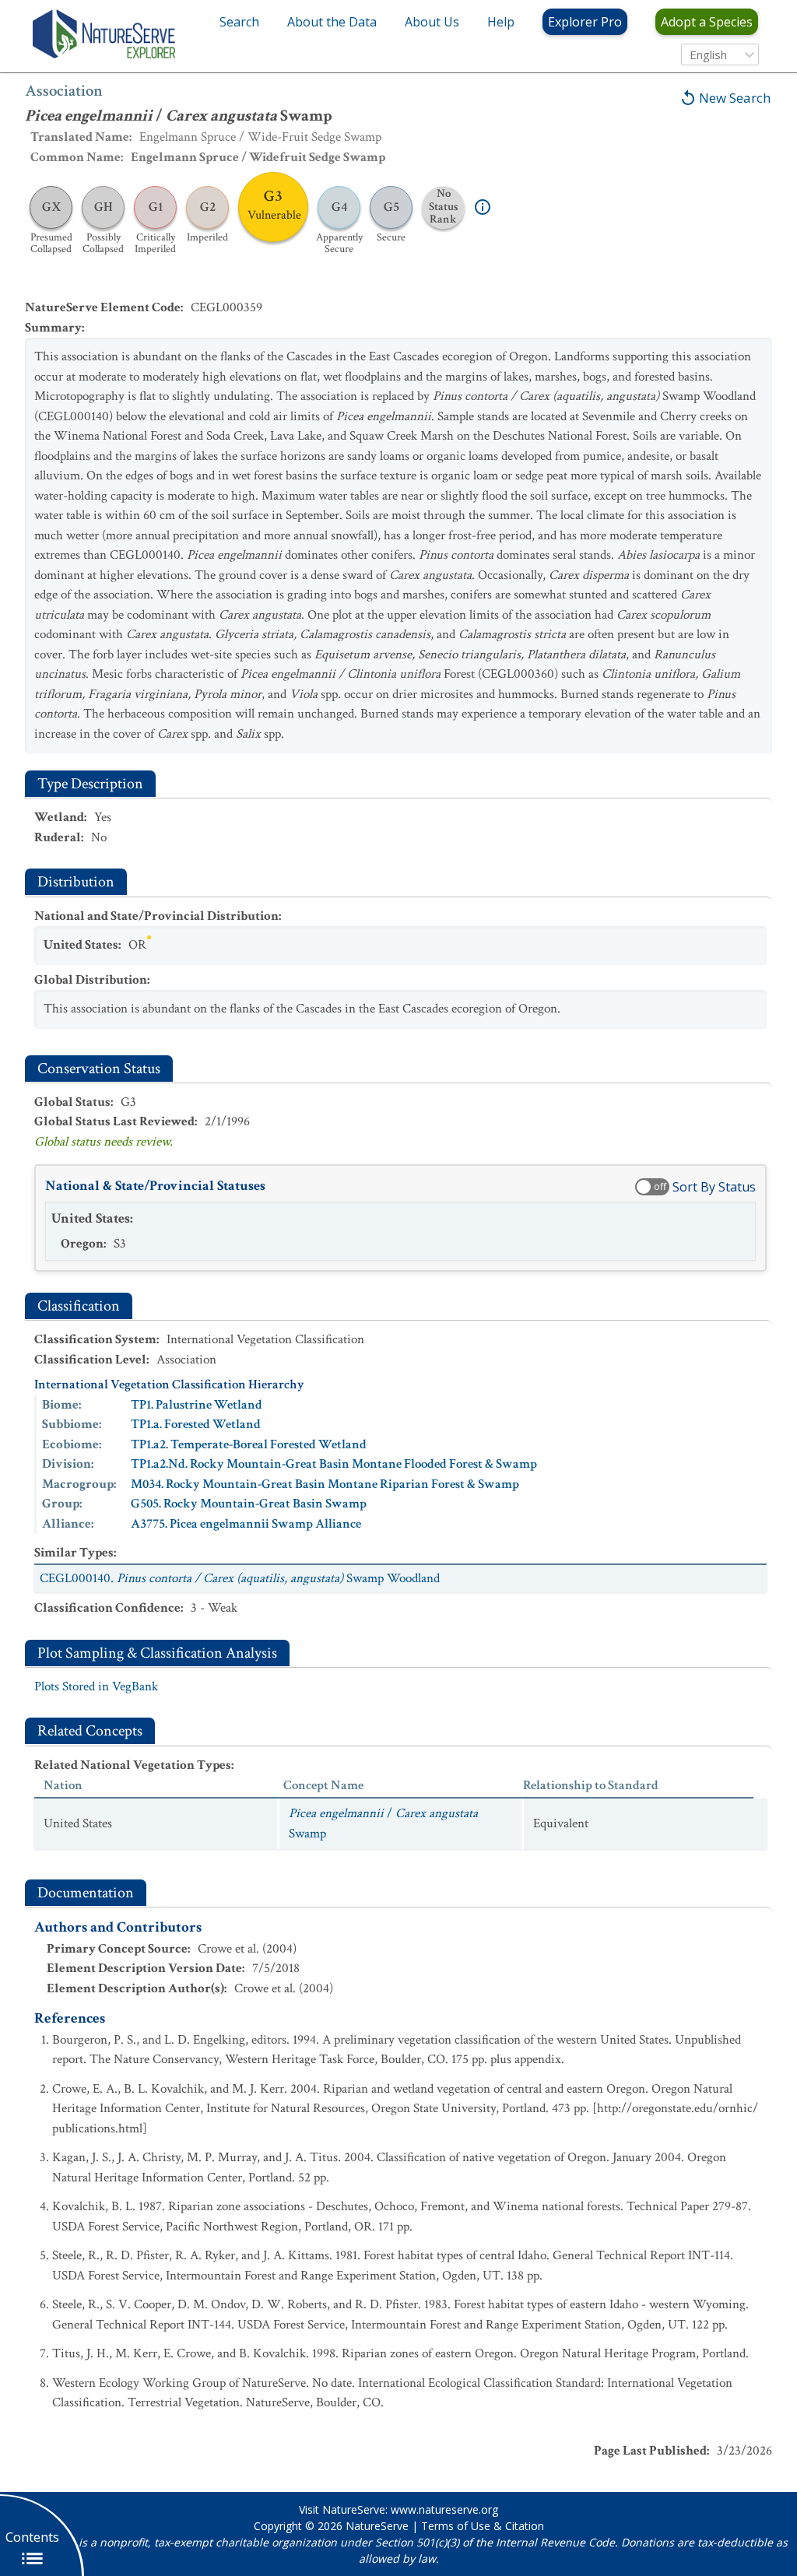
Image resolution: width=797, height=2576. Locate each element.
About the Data (332, 22)
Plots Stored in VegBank (96, 1686)
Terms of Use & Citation (483, 2526)
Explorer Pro (585, 22)
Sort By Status (714, 1187)
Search (239, 22)
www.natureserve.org (444, 2509)
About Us (432, 22)
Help (501, 22)
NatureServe (377, 2526)
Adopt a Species (707, 22)
